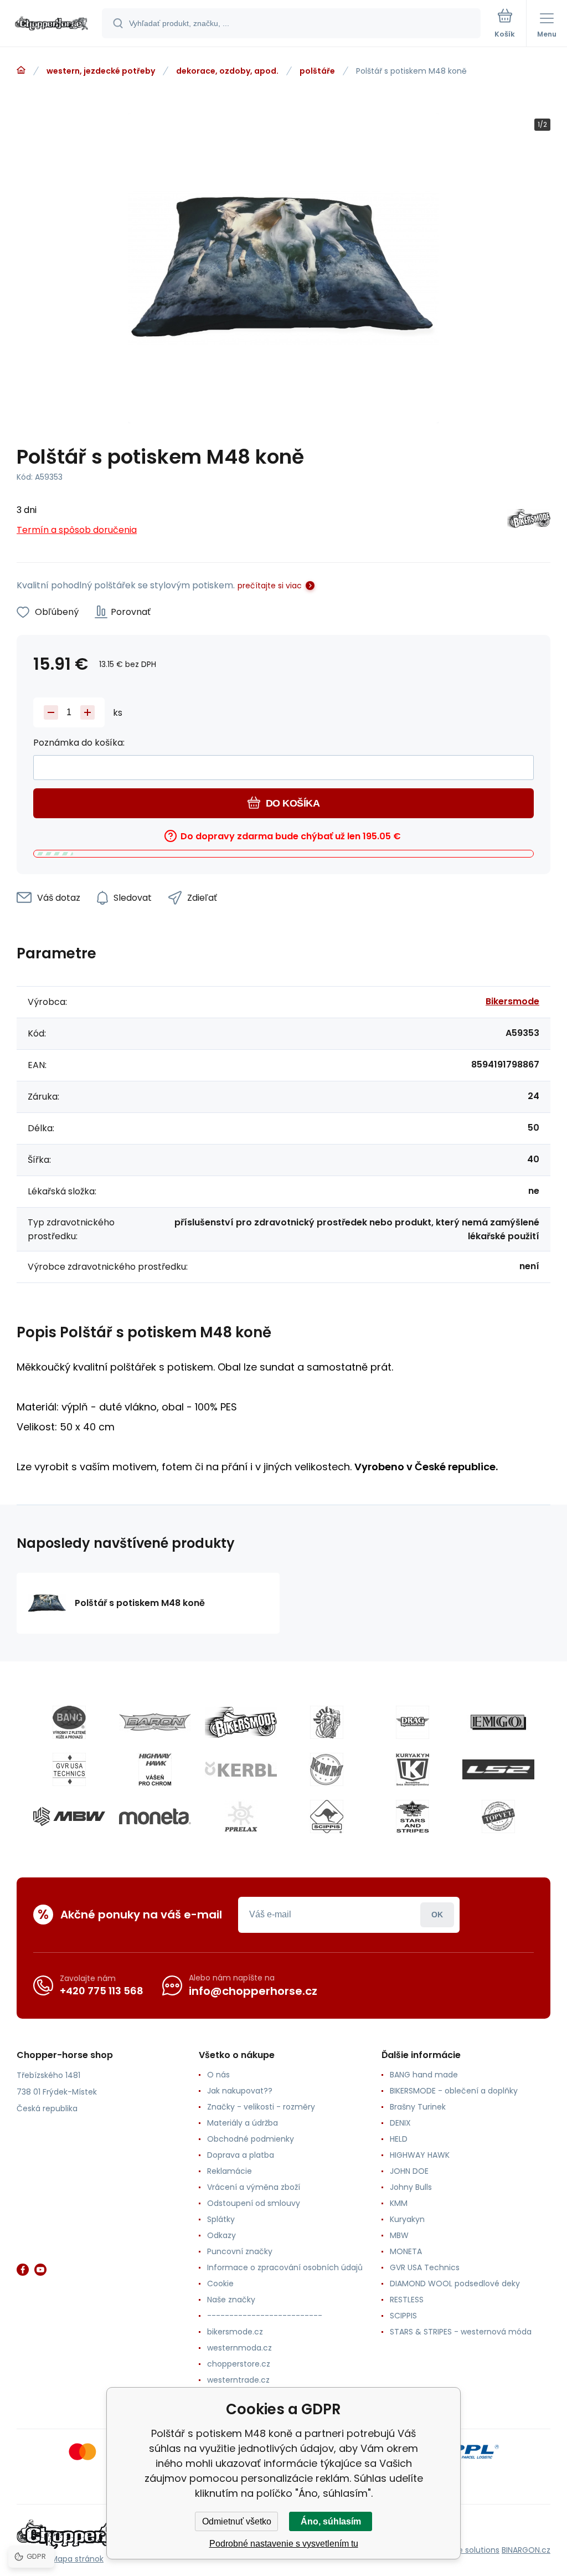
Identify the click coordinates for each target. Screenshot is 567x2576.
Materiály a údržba (243, 2123)
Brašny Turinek (418, 2107)
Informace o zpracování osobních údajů (285, 2267)
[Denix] (327, 1722)
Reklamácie (230, 2171)
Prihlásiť (437, 1915)
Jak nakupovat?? (240, 2091)
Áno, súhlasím (331, 2521)
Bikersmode (512, 1001)
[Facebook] (23, 2270)
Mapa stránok (77, 2559)
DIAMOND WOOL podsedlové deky (455, 2283)
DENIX (400, 2123)
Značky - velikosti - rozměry (261, 2107)
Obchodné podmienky (251, 2139)
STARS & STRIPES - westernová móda (461, 2332)
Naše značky (231, 2300)
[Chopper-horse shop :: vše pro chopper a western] (21, 70)
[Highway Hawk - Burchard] (155, 1769)
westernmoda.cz (239, 2348)
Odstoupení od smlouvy (254, 2203)
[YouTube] (40, 2270)
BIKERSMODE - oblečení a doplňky (454, 2091)
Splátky (221, 2219)
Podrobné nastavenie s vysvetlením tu (284, 2544)
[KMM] (327, 1769)
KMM (399, 2203)
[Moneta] (155, 1816)
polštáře (317, 71)
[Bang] (69, 1722)
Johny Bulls (411, 2187)
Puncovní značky (240, 2251)
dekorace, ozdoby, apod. (227, 71)
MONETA (406, 2251)
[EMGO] (498, 1722)
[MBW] (69, 1816)
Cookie (220, 2283)
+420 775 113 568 (102, 1991)
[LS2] (498, 1769)
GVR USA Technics (425, 2267)
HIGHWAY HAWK (420, 2155)
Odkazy (221, 2235)
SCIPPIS (403, 2316)
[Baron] (155, 1722)
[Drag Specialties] (413, 1722)
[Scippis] (327, 1816)
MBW (399, 2235)
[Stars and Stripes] (413, 1816)
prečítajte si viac (270, 586)
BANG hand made (424, 2075)
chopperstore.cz (239, 2364)
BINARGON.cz (526, 2550)
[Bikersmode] (529, 520)
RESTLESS (407, 2300)
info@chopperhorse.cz (253, 1991)
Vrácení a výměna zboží (254, 2187)
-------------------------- (265, 2316)
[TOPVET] (498, 1816)
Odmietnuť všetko (237, 2521)
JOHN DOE (409, 2171)
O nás (218, 2075)
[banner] (51, 24)
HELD (399, 2139)
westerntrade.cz (238, 2380)
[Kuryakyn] (413, 1769)
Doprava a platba (241, 2155)
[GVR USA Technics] (69, 1769)
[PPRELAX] (241, 1816)
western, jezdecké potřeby (101, 71)
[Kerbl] (241, 1769)
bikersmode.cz (235, 2332)
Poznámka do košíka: (79, 743)
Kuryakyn (407, 2219)
